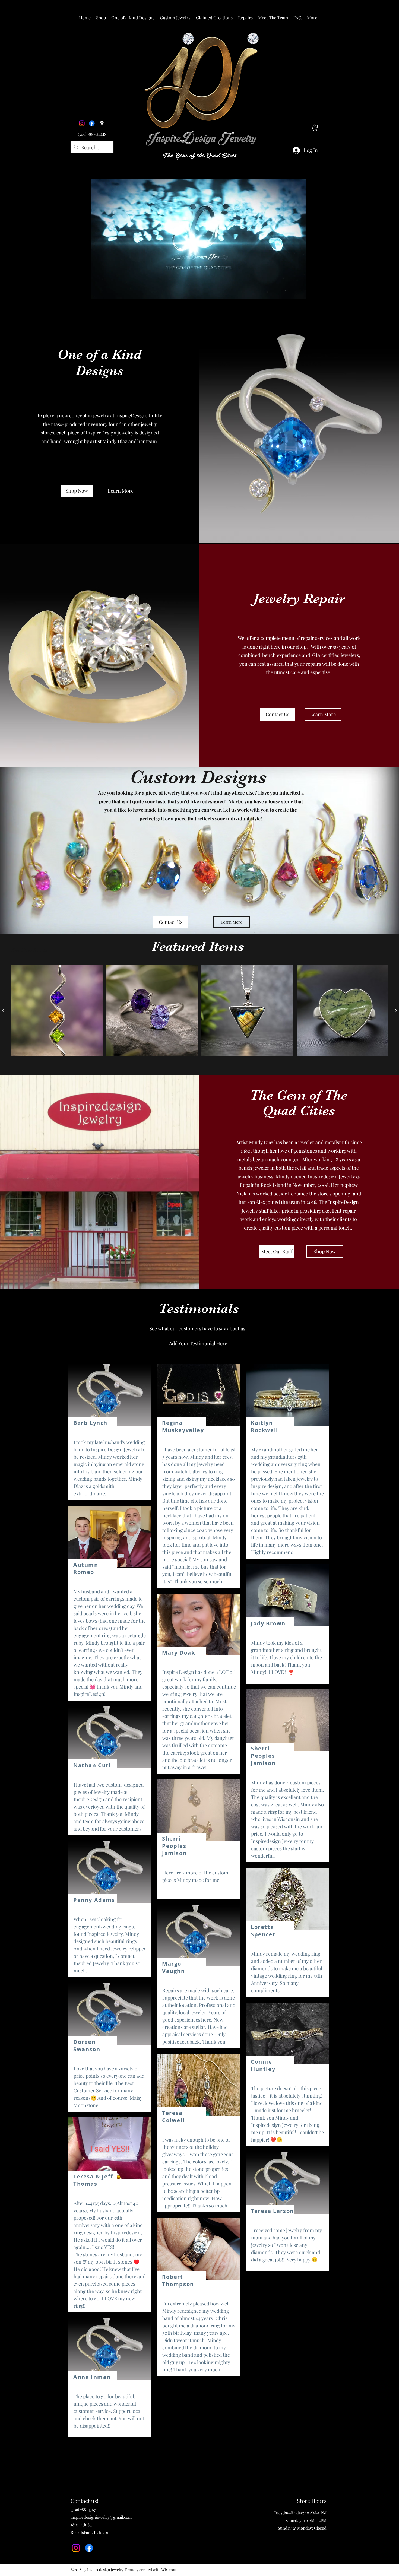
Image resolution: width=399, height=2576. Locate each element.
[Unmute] (87, 292)
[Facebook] (92, 123)
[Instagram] (82, 123)
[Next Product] (396, 1010)
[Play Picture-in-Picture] (311, 292)
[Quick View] (57, 1011)
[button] (101, 18)
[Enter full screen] (320, 292)
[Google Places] (102, 123)
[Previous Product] (3, 1010)
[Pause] (77, 292)
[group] (199, 1011)
